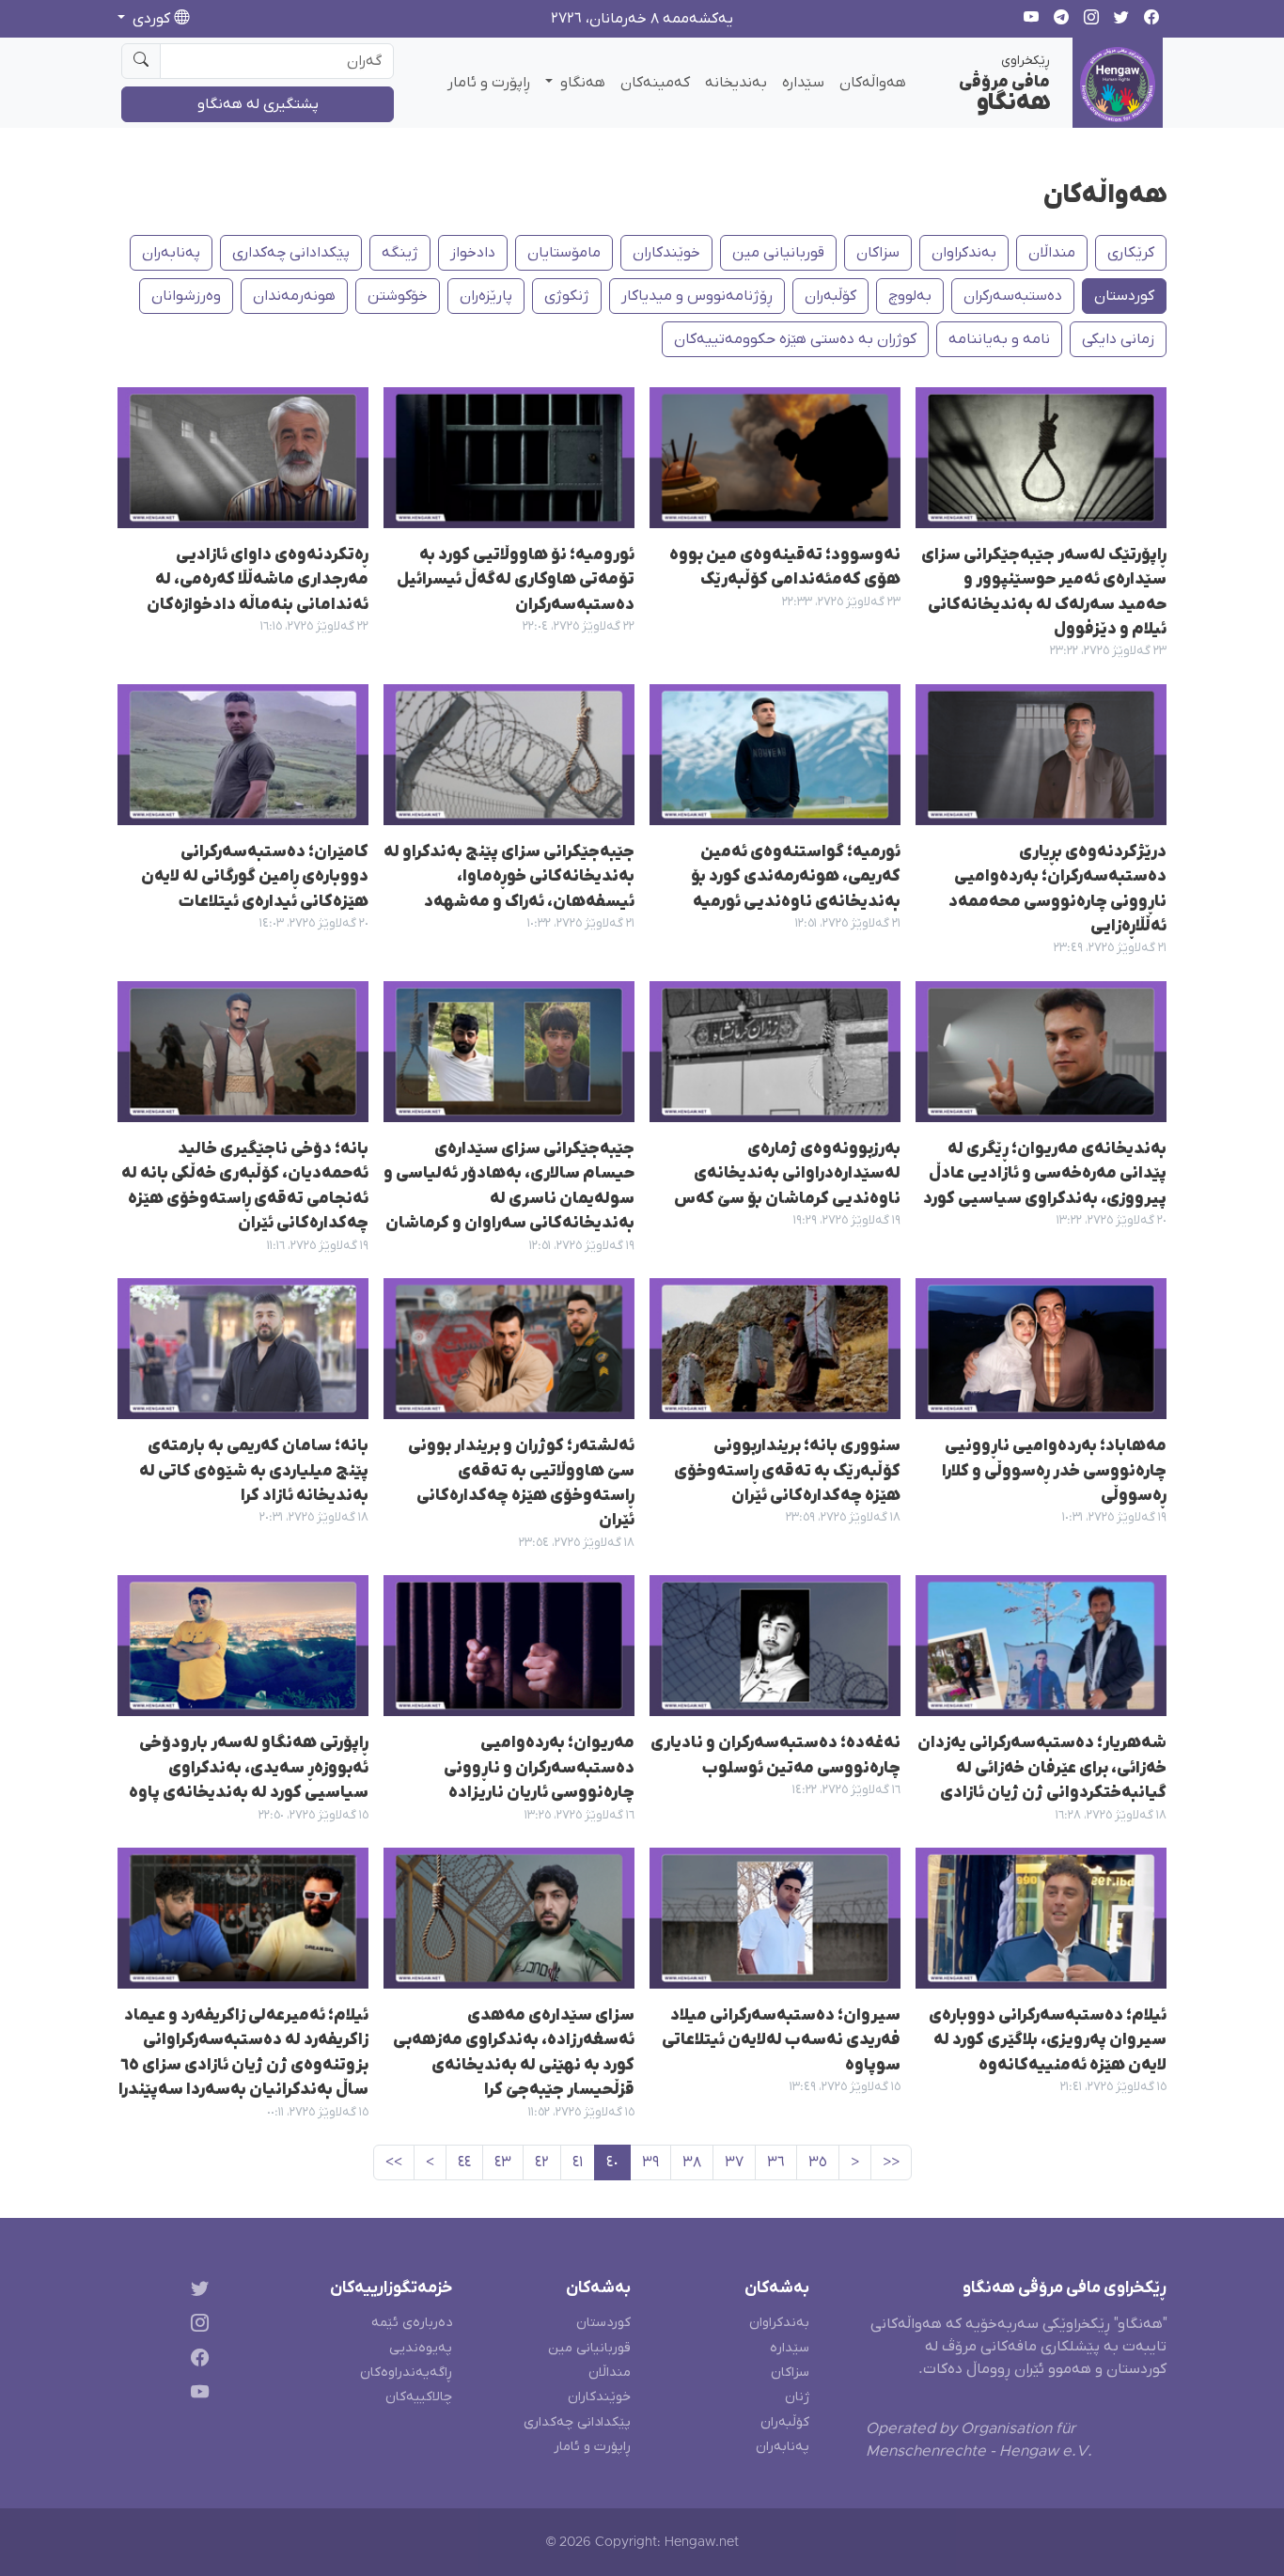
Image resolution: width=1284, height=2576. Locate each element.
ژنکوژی (567, 296)
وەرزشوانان (186, 296)
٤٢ (542, 2162)
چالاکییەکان (419, 2397)
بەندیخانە (736, 83)
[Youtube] (196, 2395)
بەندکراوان (964, 253)
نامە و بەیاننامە (999, 339)
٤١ (578, 2162)
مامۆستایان (564, 253)
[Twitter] (196, 2292)
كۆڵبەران (830, 296)
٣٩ (650, 2162)
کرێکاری (1131, 253)
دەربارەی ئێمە (412, 2323)
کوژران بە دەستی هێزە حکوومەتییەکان (795, 339)
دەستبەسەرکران (1013, 296)
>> (394, 2162)
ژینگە (400, 253)
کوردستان (1124, 296)
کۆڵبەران (785, 2422)
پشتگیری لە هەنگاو (258, 104)
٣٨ (692, 2162)
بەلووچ (910, 296)
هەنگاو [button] (581, 83)
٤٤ (464, 2162)
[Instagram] (196, 2326)
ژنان (797, 2397)
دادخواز (473, 253)
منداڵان (1052, 253)
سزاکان (878, 253)
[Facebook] (196, 2361)
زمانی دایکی (1118, 339)
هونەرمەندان (294, 296)
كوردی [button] (151, 19)
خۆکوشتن (398, 296)
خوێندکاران (666, 253)
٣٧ (734, 2162)
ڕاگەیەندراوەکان (406, 2373)
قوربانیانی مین (778, 253)
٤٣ (503, 2162)
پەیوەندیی (421, 2348)
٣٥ (818, 2162)
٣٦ (776, 2162)
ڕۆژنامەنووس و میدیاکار (697, 296)
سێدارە (803, 83)
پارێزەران (486, 296)
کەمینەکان (655, 83)
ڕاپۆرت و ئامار (489, 83)
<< (891, 2162)
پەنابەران (171, 253)
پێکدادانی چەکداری (291, 253)
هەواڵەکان (873, 83)
